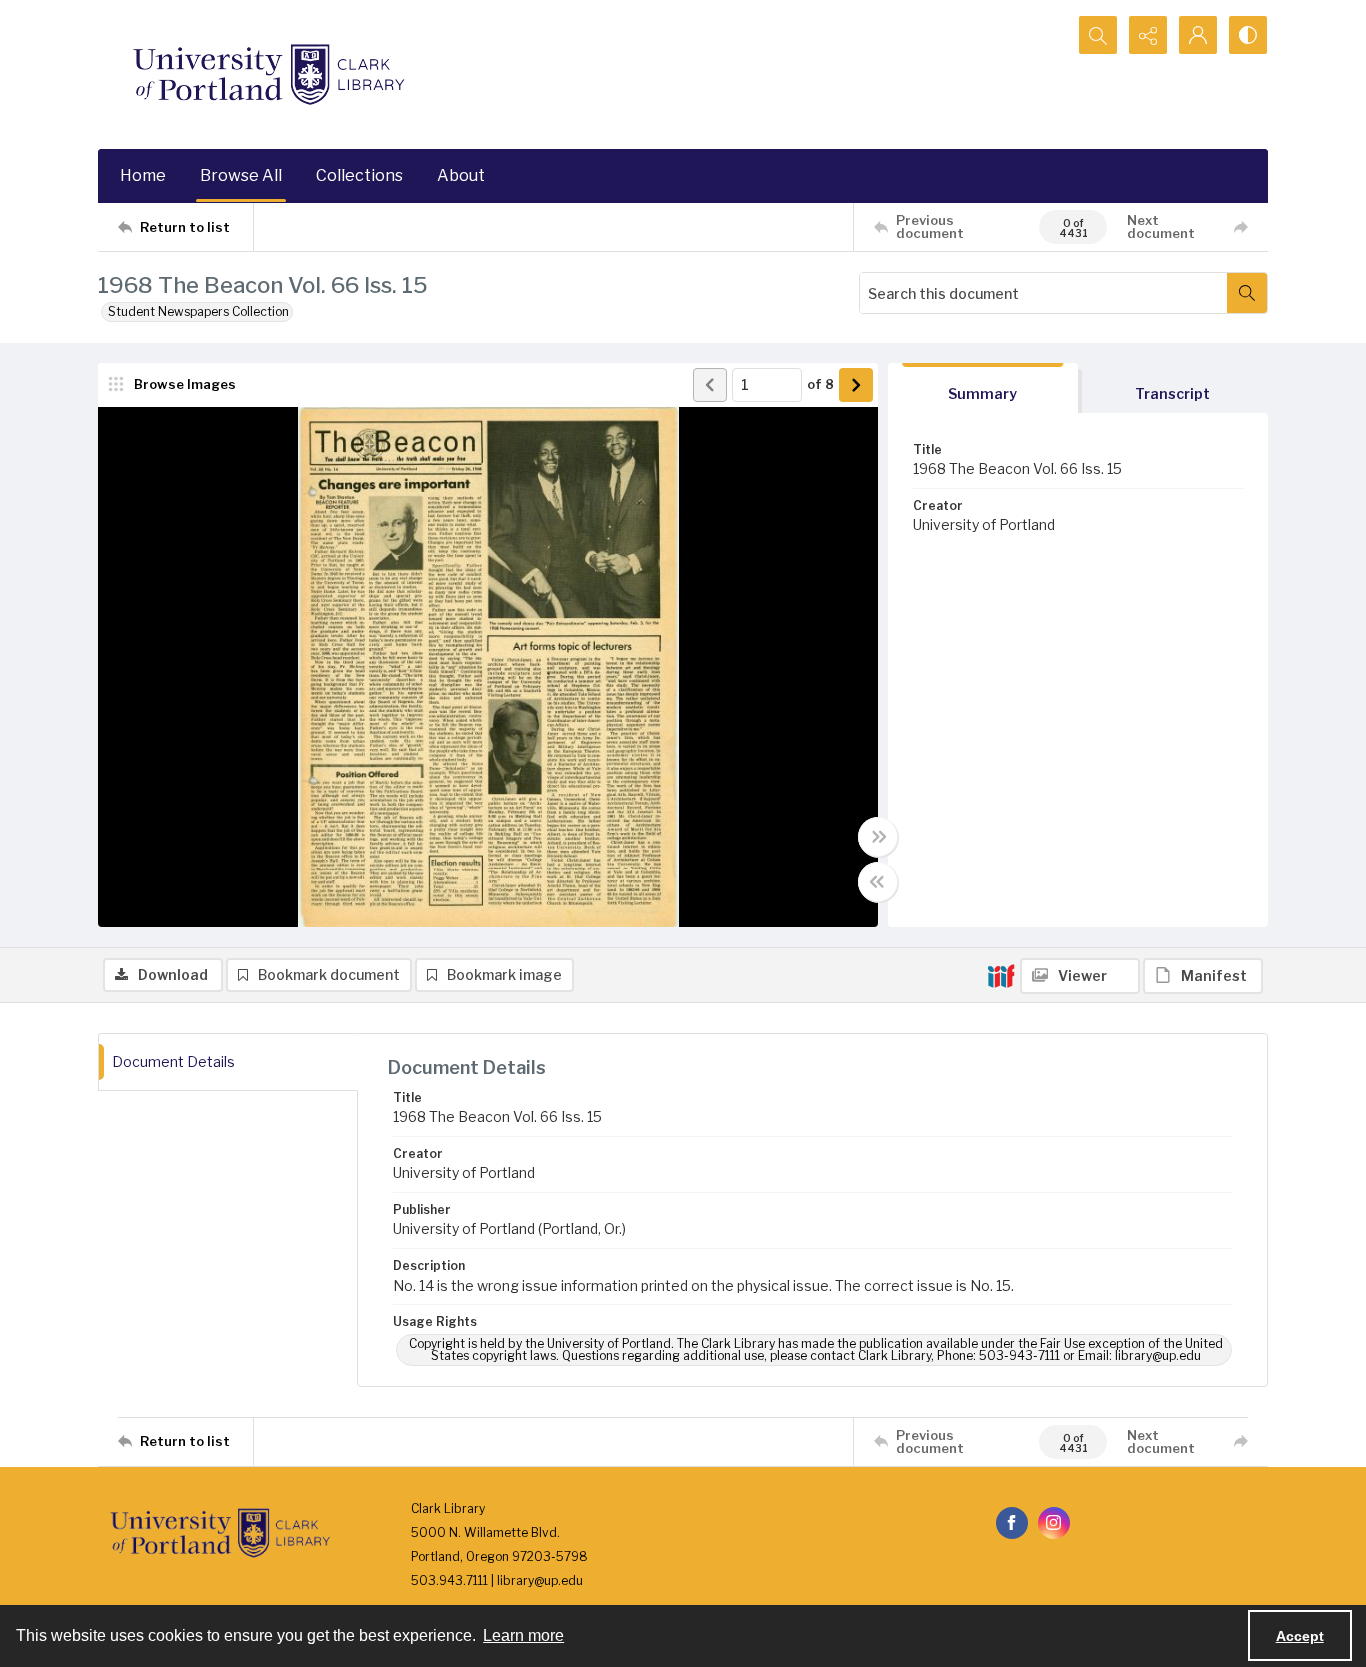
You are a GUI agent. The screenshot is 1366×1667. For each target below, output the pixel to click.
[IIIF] (1001, 975)
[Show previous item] (710, 385)
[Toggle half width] (878, 882)
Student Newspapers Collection (198, 311)
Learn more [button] (523, 1635)
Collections (359, 175)
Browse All (241, 175)
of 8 (820, 384)
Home (143, 175)
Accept (1300, 1636)
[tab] (983, 388)
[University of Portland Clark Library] (268, 74)
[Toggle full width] (878, 837)
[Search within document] (1247, 293)
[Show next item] (856, 385)
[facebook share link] (1012, 1523)
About (461, 175)
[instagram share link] (1054, 1523)
